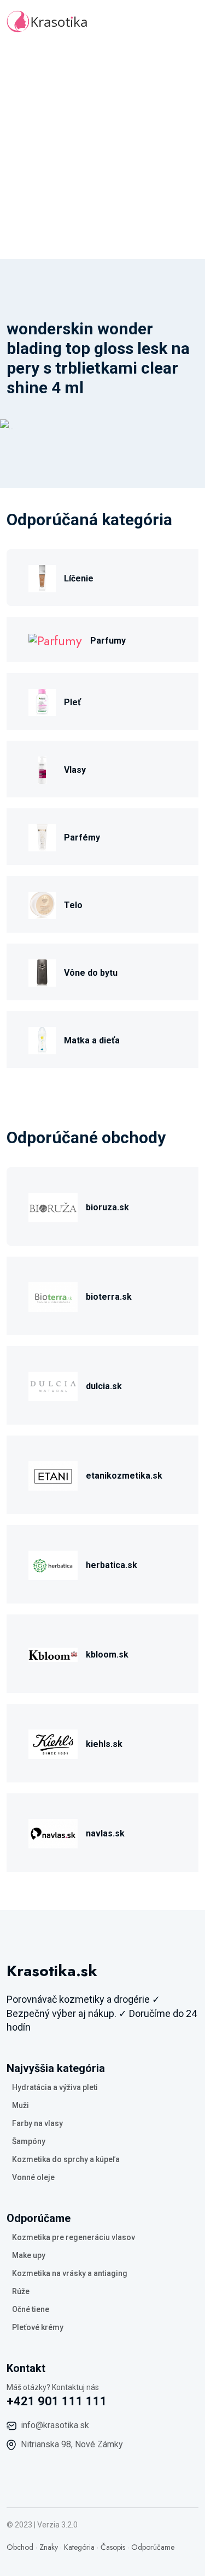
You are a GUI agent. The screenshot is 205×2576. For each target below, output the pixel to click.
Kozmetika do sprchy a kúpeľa (66, 2159)
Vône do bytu (91, 973)
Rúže (21, 2291)
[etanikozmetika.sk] (53, 1475)
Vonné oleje (33, 2177)
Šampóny (29, 2141)
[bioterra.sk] (53, 1296)
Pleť (72, 702)
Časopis (113, 2547)
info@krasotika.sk (55, 2425)
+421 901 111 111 (57, 2401)
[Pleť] (42, 701)
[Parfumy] (55, 640)
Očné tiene (31, 2309)
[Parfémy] (42, 836)
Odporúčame (153, 2547)
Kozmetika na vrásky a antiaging (70, 2273)
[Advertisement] (102, 151)
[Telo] (42, 904)
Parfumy (108, 641)
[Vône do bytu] (42, 972)
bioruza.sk (107, 1207)
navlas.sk (105, 1833)
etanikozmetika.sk (124, 1476)
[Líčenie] (42, 577)
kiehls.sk (104, 1744)
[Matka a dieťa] (42, 1039)
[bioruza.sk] (53, 1206)
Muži (20, 2105)
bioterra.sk (109, 1297)
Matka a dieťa (92, 1040)
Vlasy (75, 770)
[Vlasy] (42, 769)
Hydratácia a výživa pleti (55, 2087)
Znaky (49, 2547)
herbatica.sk (112, 1565)
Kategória (79, 2547)
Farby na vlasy (37, 2123)
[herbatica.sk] (53, 1564)
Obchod (20, 2547)
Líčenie (79, 578)
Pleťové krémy (38, 2327)
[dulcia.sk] (53, 1385)
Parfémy (82, 837)
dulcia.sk (104, 1386)
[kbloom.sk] (53, 1653)
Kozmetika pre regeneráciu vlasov (74, 2237)
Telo (73, 905)
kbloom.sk (107, 1655)
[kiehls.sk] (53, 1743)
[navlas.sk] (53, 1832)
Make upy (29, 2255)
